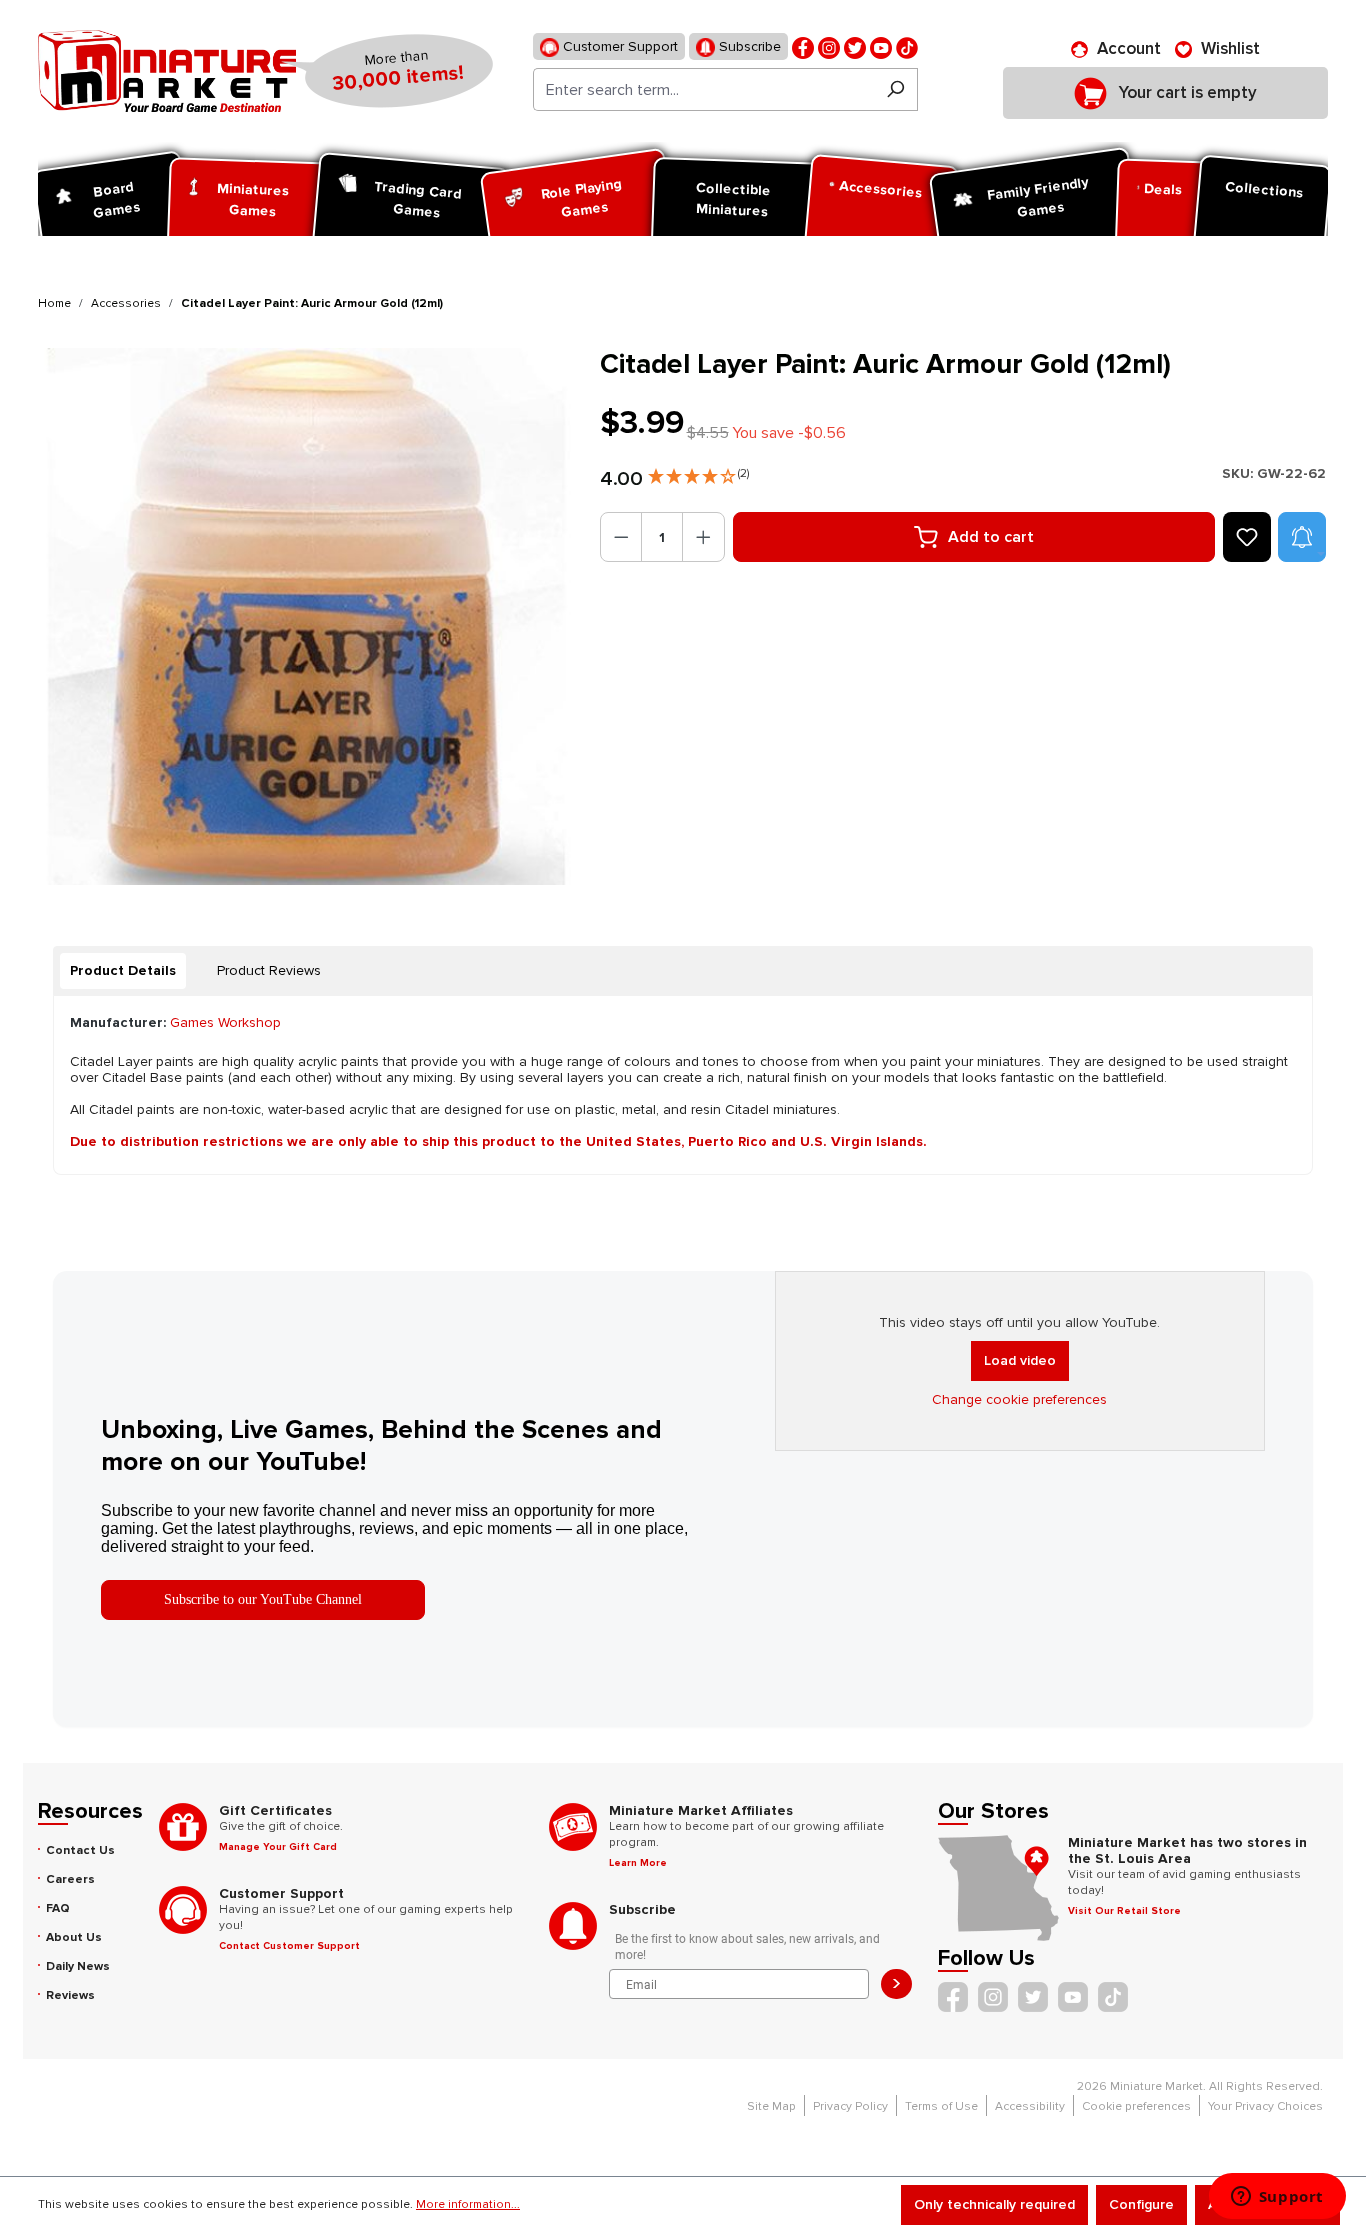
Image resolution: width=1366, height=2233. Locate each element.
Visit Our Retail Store (1124, 1911)
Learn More (638, 1863)
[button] (698, 472)
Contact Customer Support (289, 1946)
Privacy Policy (850, 2106)
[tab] (123, 971)
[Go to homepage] (167, 71)
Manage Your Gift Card (278, 1847)
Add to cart (991, 537)
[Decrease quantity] (621, 537)
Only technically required (994, 2204)
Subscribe (748, 46)
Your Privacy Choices (1265, 2106)
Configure (1141, 2204)
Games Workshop (225, 1022)
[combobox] (703, 89)
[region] (307, 616)
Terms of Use (941, 2106)
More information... (468, 2204)
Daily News (78, 1966)
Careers (70, 1879)
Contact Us (80, 1850)
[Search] (895, 89)
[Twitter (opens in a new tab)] (855, 46)
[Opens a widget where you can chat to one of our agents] (1277, 2198)
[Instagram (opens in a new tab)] (829, 46)
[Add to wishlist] (1247, 537)
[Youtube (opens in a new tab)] (881, 46)
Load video (1020, 1360)
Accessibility (1030, 2106)
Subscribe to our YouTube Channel (263, 1599)
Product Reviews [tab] (269, 970)
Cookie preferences (1136, 2106)
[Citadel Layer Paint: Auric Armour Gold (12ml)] (306, 616)
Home (54, 303)
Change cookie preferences (1019, 1399)
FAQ (58, 1908)
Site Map (771, 2106)
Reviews (70, 1995)
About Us (74, 1937)
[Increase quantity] (703, 537)
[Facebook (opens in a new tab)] (803, 46)
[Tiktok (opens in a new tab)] (907, 46)
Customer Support (618, 46)
